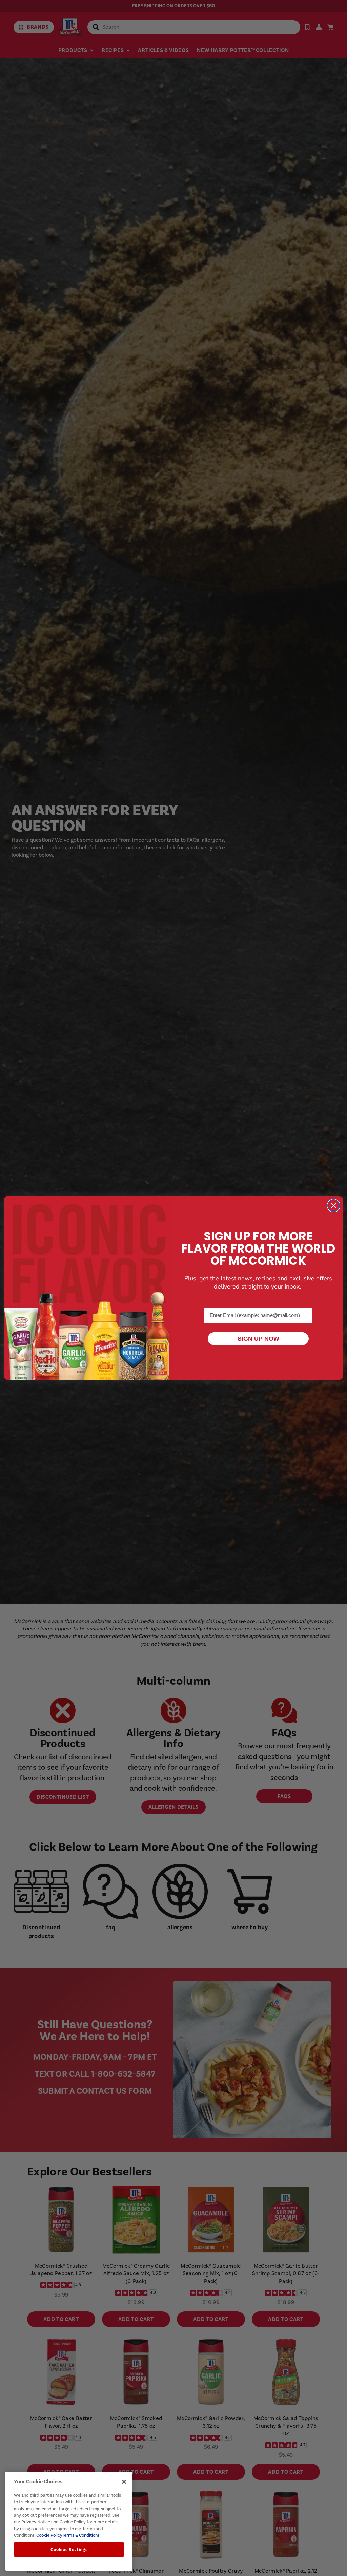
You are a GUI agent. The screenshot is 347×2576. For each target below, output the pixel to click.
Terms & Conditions (81, 2535)
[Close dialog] (334, 1206)
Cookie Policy (49, 2535)
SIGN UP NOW (258, 1339)
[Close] (124, 2482)
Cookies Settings (69, 2550)
